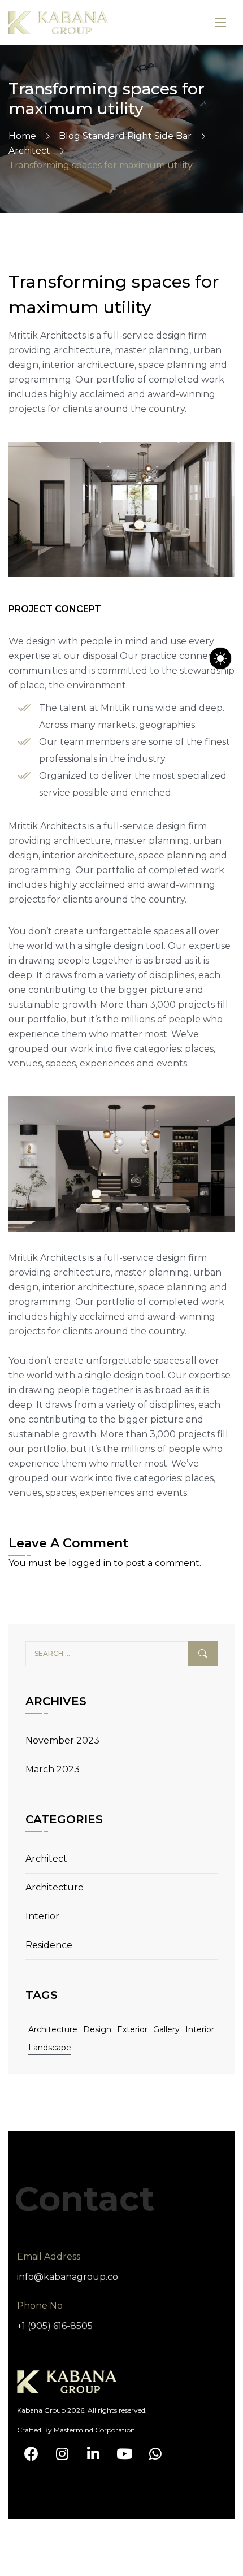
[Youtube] (124, 2454)
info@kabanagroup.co (68, 2277)
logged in (90, 1563)
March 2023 (53, 1769)
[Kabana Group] (58, 23)
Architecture (55, 1887)
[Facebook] (31, 2454)
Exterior (132, 2029)
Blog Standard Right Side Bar (125, 136)
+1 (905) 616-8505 (55, 2326)
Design (97, 2029)
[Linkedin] (93, 2454)
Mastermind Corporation (94, 2430)
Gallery (166, 2029)
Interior (42, 1916)
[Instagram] (62, 2454)
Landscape (50, 2048)
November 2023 (62, 1740)
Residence (49, 1945)
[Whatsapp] (155, 2454)
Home (22, 136)
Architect (29, 151)
